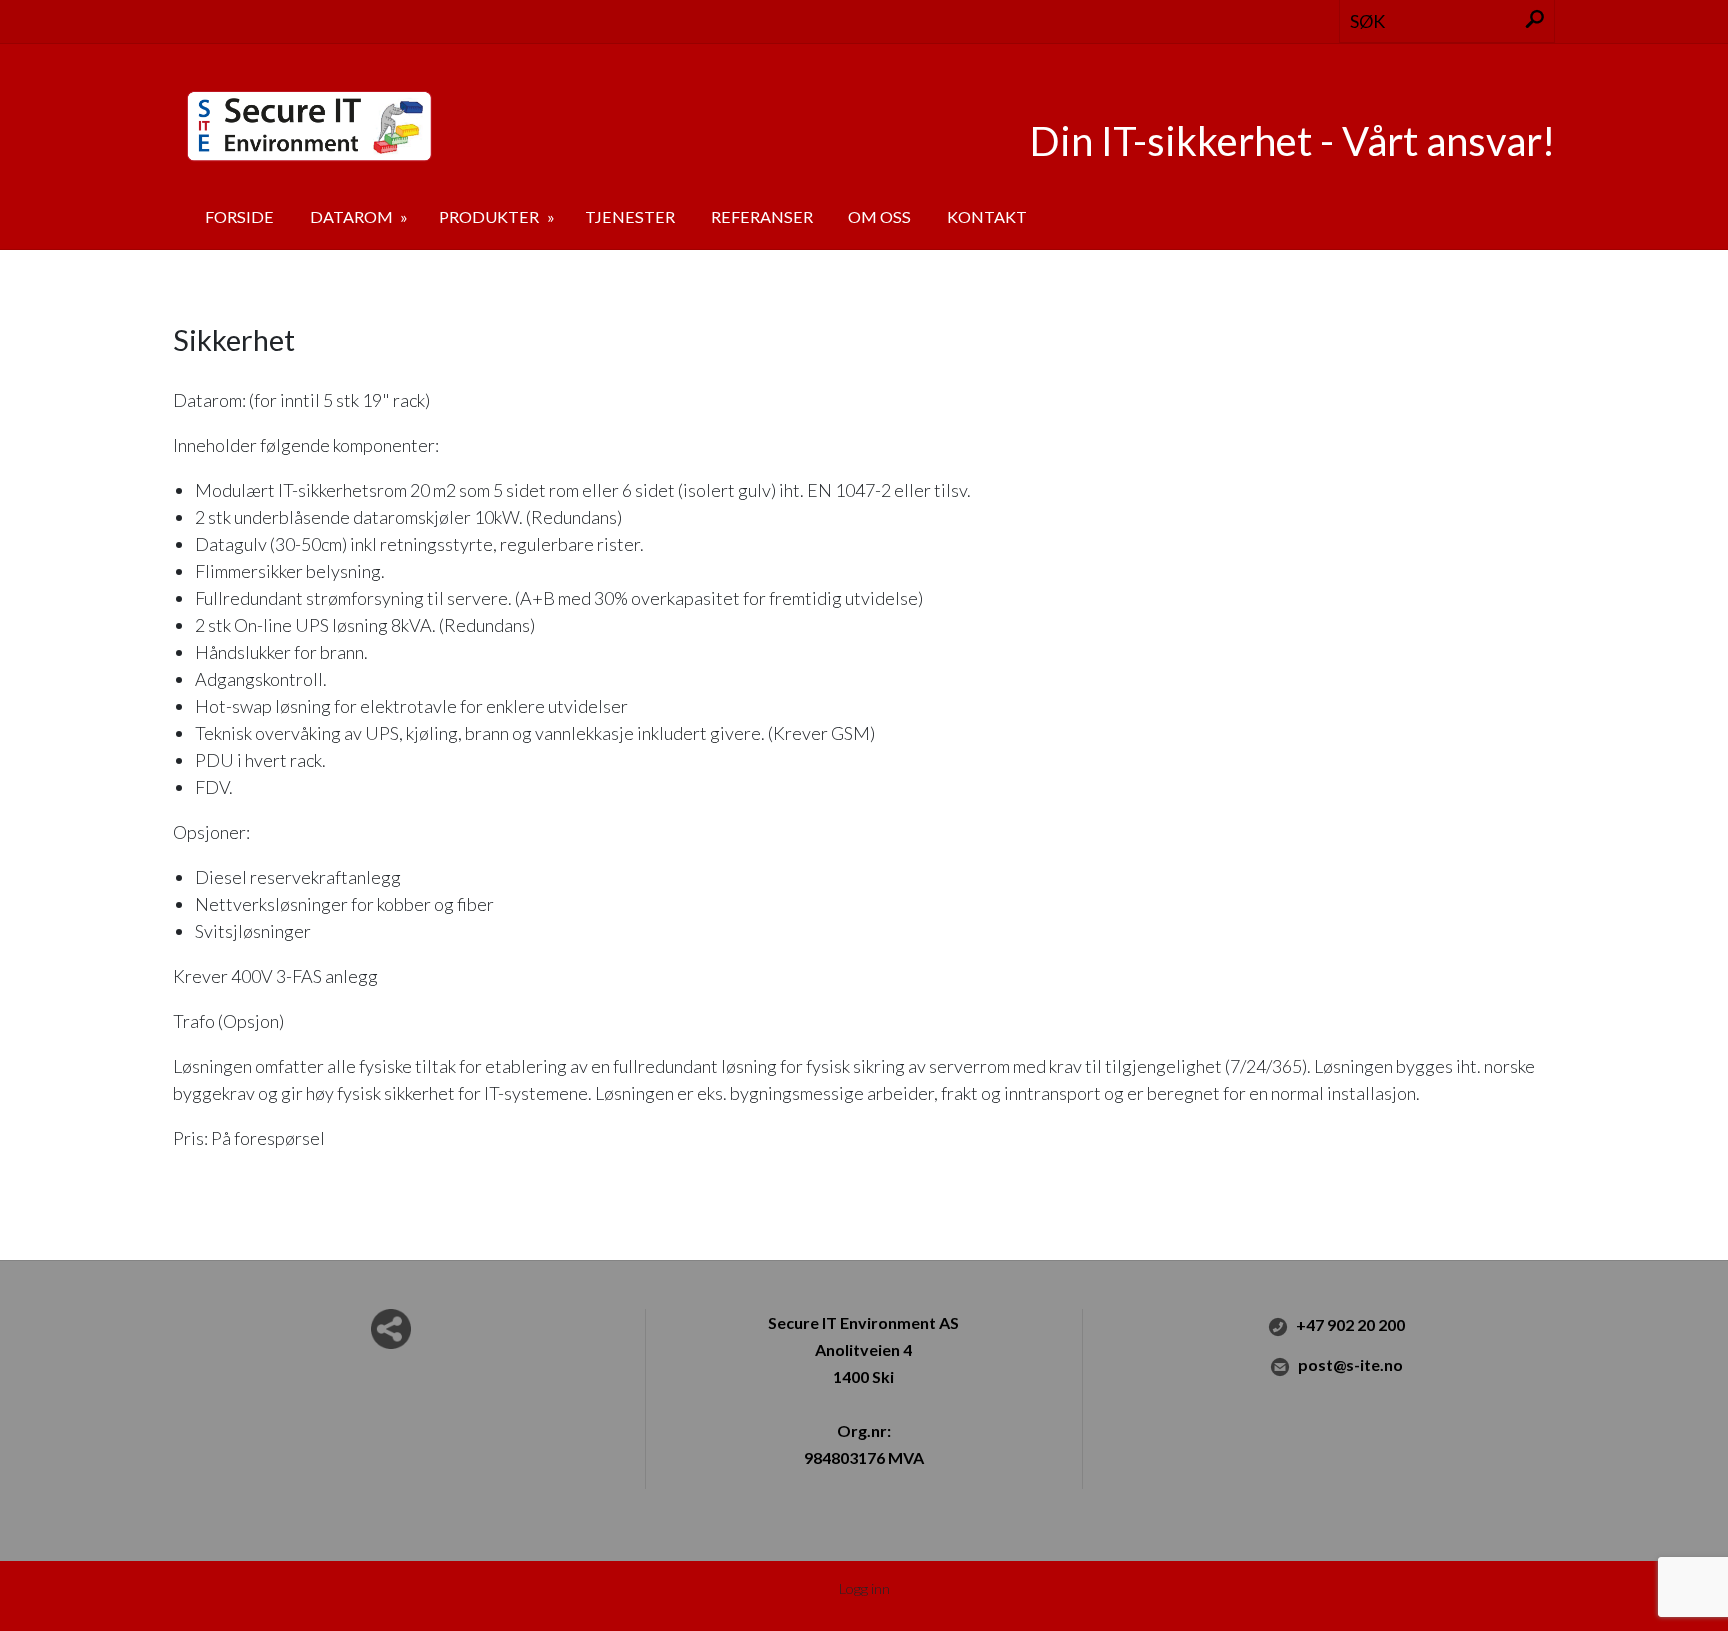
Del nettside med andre (391, 1329)
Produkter (490, 216)
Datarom (353, 216)
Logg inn (864, 1588)
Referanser (762, 216)
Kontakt (987, 216)
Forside (239, 216)
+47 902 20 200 (1350, 1324)
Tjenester (630, 216)
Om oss (879, 216)
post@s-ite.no (1350, 1364)
